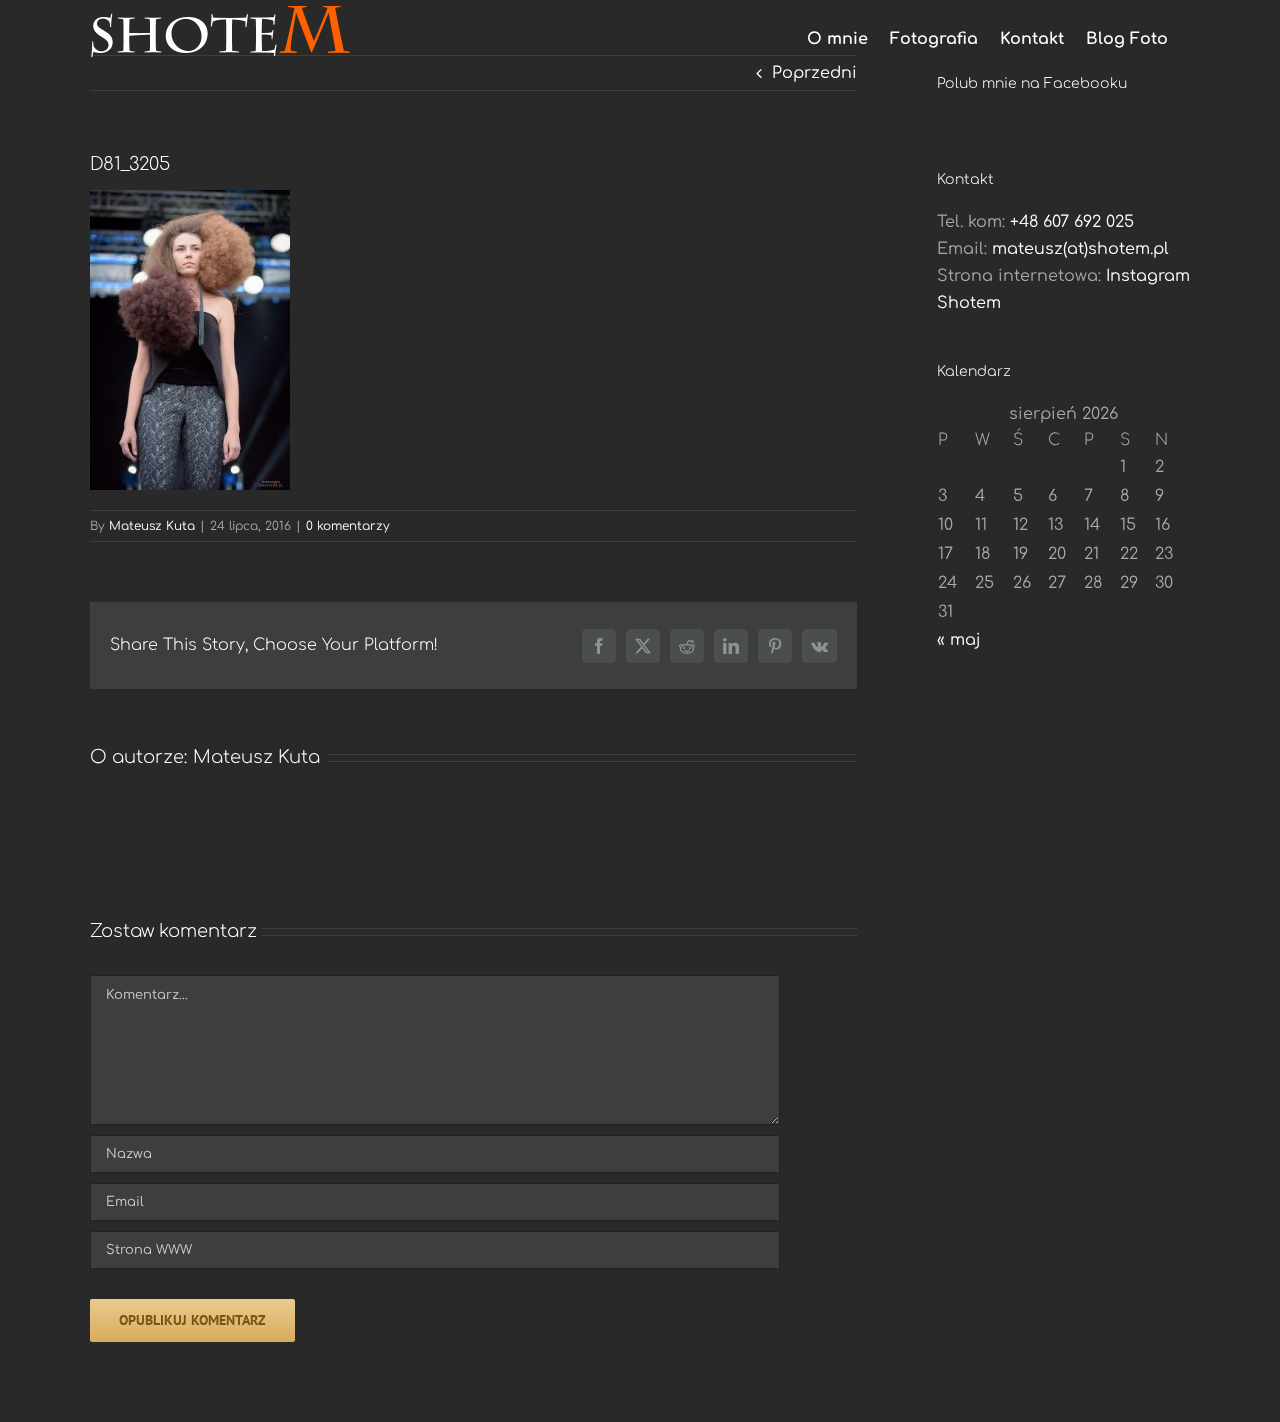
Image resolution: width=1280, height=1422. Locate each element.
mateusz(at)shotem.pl (1080, 249)
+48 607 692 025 (1072, 222)
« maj (959, 640)
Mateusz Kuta (152, 526)
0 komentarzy (348, 526)
